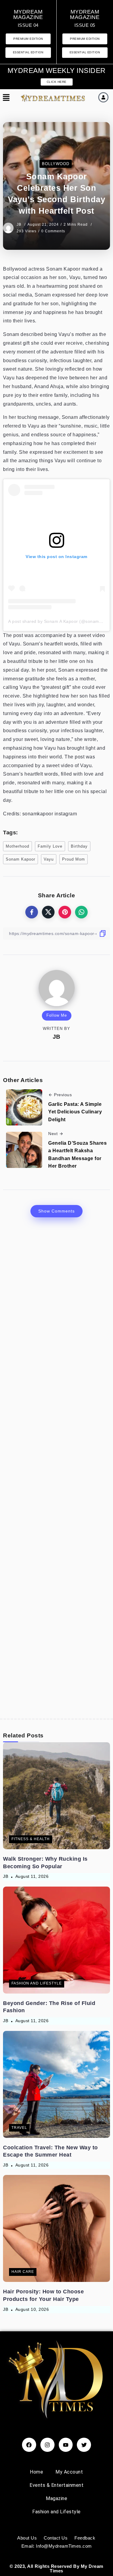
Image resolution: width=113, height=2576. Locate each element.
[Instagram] (47, 2445)
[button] (6, 98)
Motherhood (17, 846)
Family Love (50, 846)
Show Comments (56, 1211)
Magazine (56, 2498)
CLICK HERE (57, 82)
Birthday (79, 846)
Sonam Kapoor (20, 859)
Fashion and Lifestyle (56, 2512)
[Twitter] (84, 2445)
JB (20, 224)
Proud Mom (74, 859)
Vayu (49, 859)
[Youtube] (66, 2445)
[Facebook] (29, 2445)
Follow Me (57, 1015)
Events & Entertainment (56, 2485)
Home (36, 2472)
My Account (69, 2472)
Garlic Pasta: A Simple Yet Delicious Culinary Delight (75, 1112)
